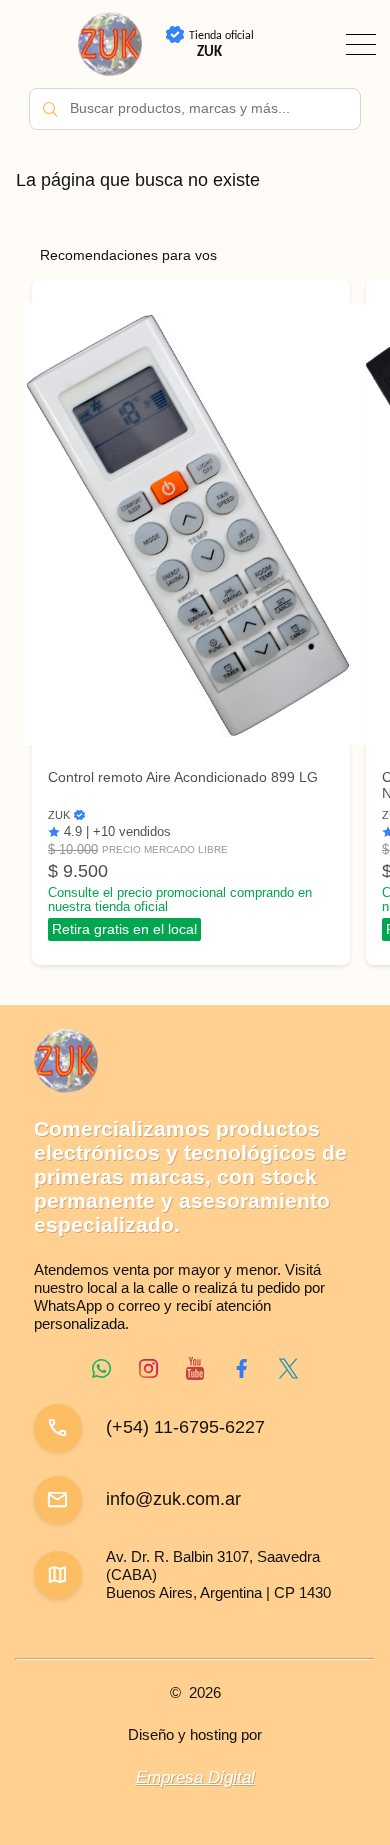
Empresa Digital (195, 1777)
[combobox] (195, 109)
